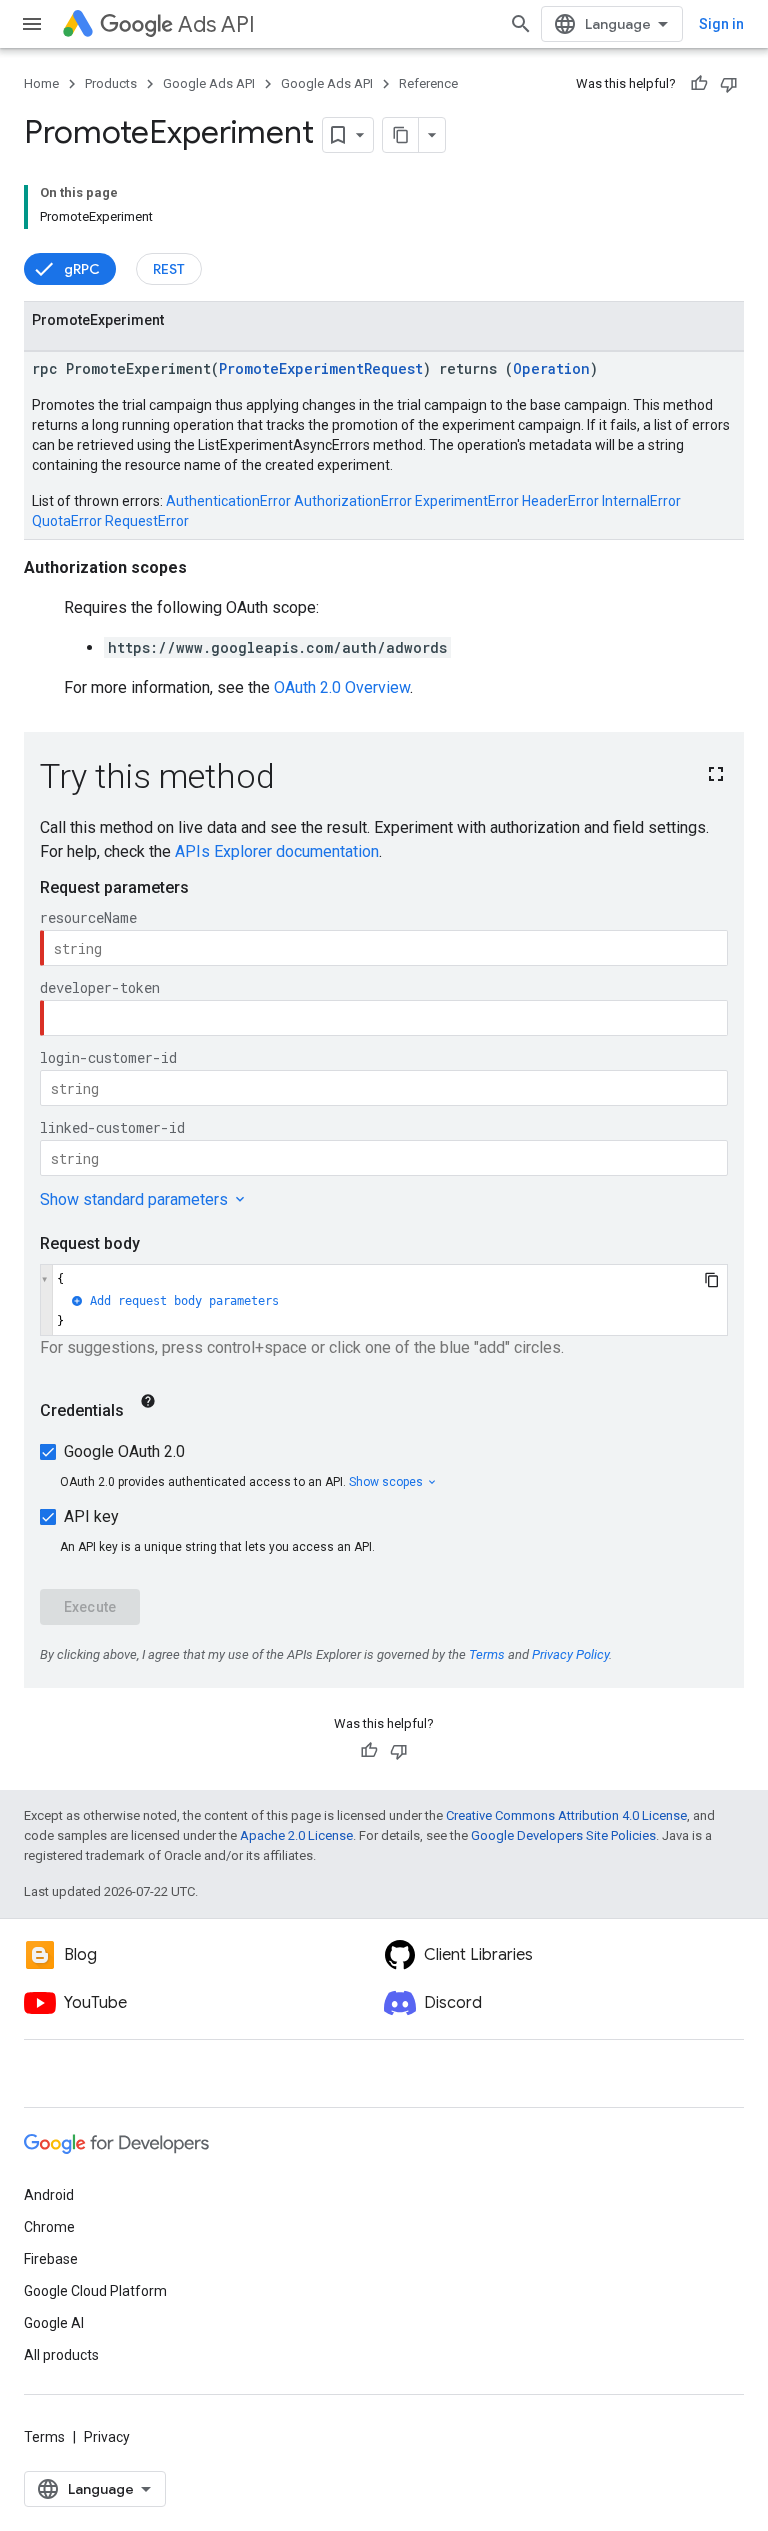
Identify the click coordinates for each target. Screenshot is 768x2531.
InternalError (641, 501)
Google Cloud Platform (95, 2291)
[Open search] (521, 24)
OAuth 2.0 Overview (342, 687)
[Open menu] (32, 24)
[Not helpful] (729, 84)
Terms (44, 2437)
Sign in (721, 24)
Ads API (216, 24)
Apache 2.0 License (296, 1835)
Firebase (51, 2259)
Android (49, 2195)
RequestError (147, 521)
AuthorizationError (353, 501)
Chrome (49, 2227)
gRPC (82, 269)
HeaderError (560, 501)
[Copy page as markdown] (401, 135)
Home (41, 83)
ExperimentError (467, 501)
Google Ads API (209, 83)
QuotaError (67, 521)
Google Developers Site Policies (563, 1835)
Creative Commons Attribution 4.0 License (566, 1815)
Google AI (54, 2323)
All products (61, 2355)
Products (111, 83)
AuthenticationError (228, 501)
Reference (428, 83)
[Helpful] (699, 84)
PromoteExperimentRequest (321, 368)
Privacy (107, 2437)
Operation (551, 368)
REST (169, 269)
